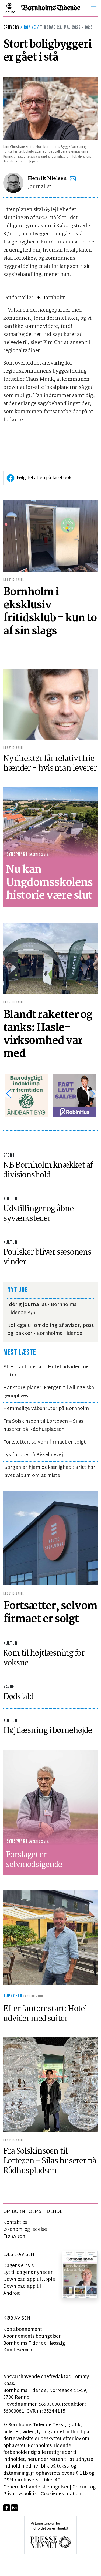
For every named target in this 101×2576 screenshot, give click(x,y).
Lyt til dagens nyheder (28, 2273)
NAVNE (9, 1687)
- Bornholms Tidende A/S (42, 1309)
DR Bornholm (50, 298)
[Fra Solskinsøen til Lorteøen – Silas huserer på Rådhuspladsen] (50, 2085)
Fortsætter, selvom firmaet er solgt (45, 1442)
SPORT (9, 1155)
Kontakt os (15, 2223)
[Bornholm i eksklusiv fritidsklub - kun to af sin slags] (50, 536)
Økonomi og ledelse (25, 2230)
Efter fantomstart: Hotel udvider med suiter (47, 1371)
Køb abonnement (23, 2330)
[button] (94, 9)
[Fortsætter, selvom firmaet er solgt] (50, 1538)
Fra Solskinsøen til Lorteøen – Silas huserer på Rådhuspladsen (43, 1426)
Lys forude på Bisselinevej (33, 1455)
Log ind (9, 12)
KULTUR (10, 1199)
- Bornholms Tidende (50, 1330)
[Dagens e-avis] (80, 2275)
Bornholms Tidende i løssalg (34, 2343)
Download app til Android (22, 2290)
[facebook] (7, 2508)
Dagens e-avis (18, 2266)
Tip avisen (14, 2236)
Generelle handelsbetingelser (36, 2487)
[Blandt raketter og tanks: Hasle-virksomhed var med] (50, 959)
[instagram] (14, 2508)
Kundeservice (18, 2350)
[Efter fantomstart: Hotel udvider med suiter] (50, 1938)
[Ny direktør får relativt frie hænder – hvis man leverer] (50, 704)
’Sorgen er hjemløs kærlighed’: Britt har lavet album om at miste (49, 1472)
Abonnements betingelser (32, 2336)
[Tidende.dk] (51, 9)
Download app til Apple (29, 2280)
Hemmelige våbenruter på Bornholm (46, 1409)
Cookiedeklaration (61, 2494)
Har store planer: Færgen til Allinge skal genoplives (49, 1392)
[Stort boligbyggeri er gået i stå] (50, 108)
